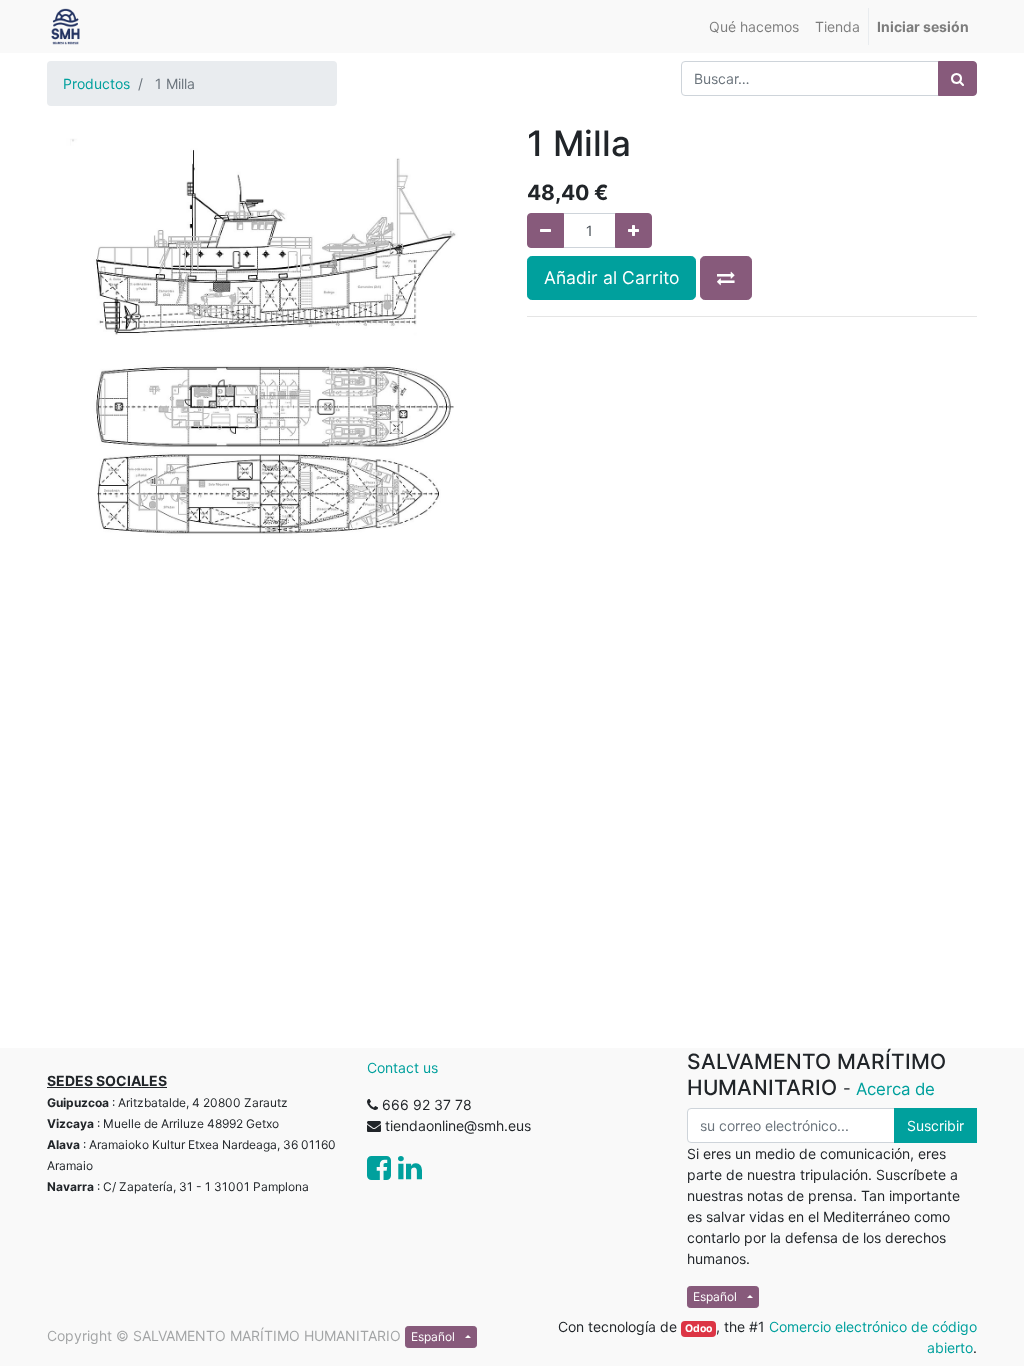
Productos (96, 83)
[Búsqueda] (957, 78)
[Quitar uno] (545, 230)
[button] (726, 278)
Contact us (402, 1067)
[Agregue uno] (633, 230)
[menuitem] (754, 26)
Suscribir (935, 1125)
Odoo (698, 1328)
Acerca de (895, 1089)
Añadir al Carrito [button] (611, 277)
